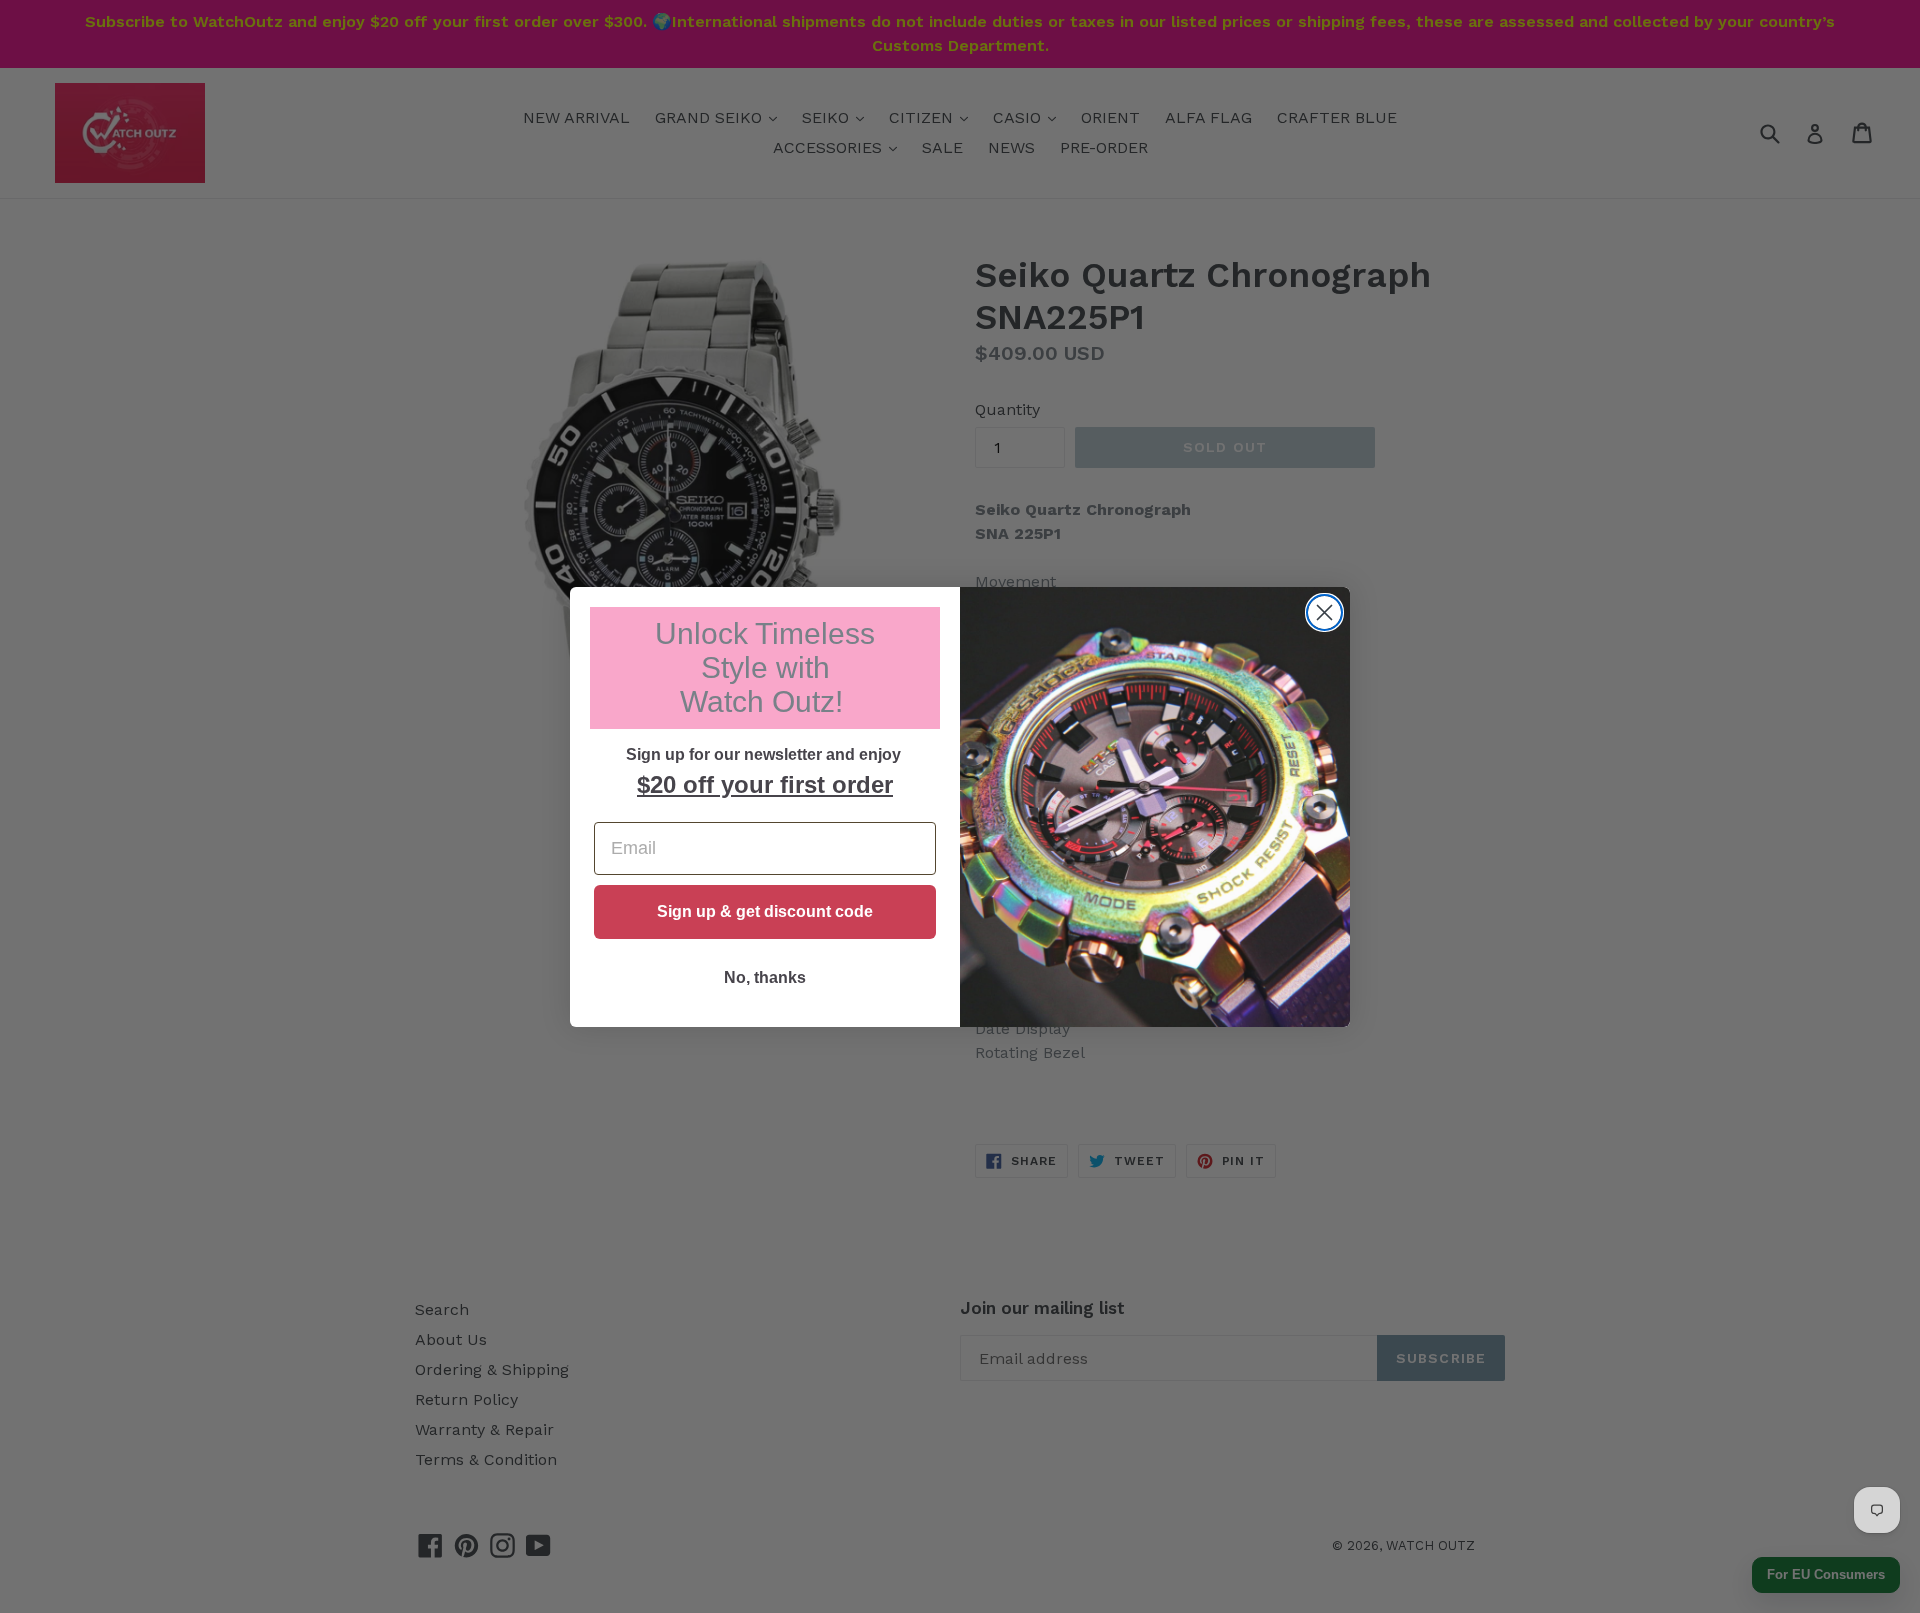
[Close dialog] (1324, 612)
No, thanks (765, 977)
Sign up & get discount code (765, 911)
